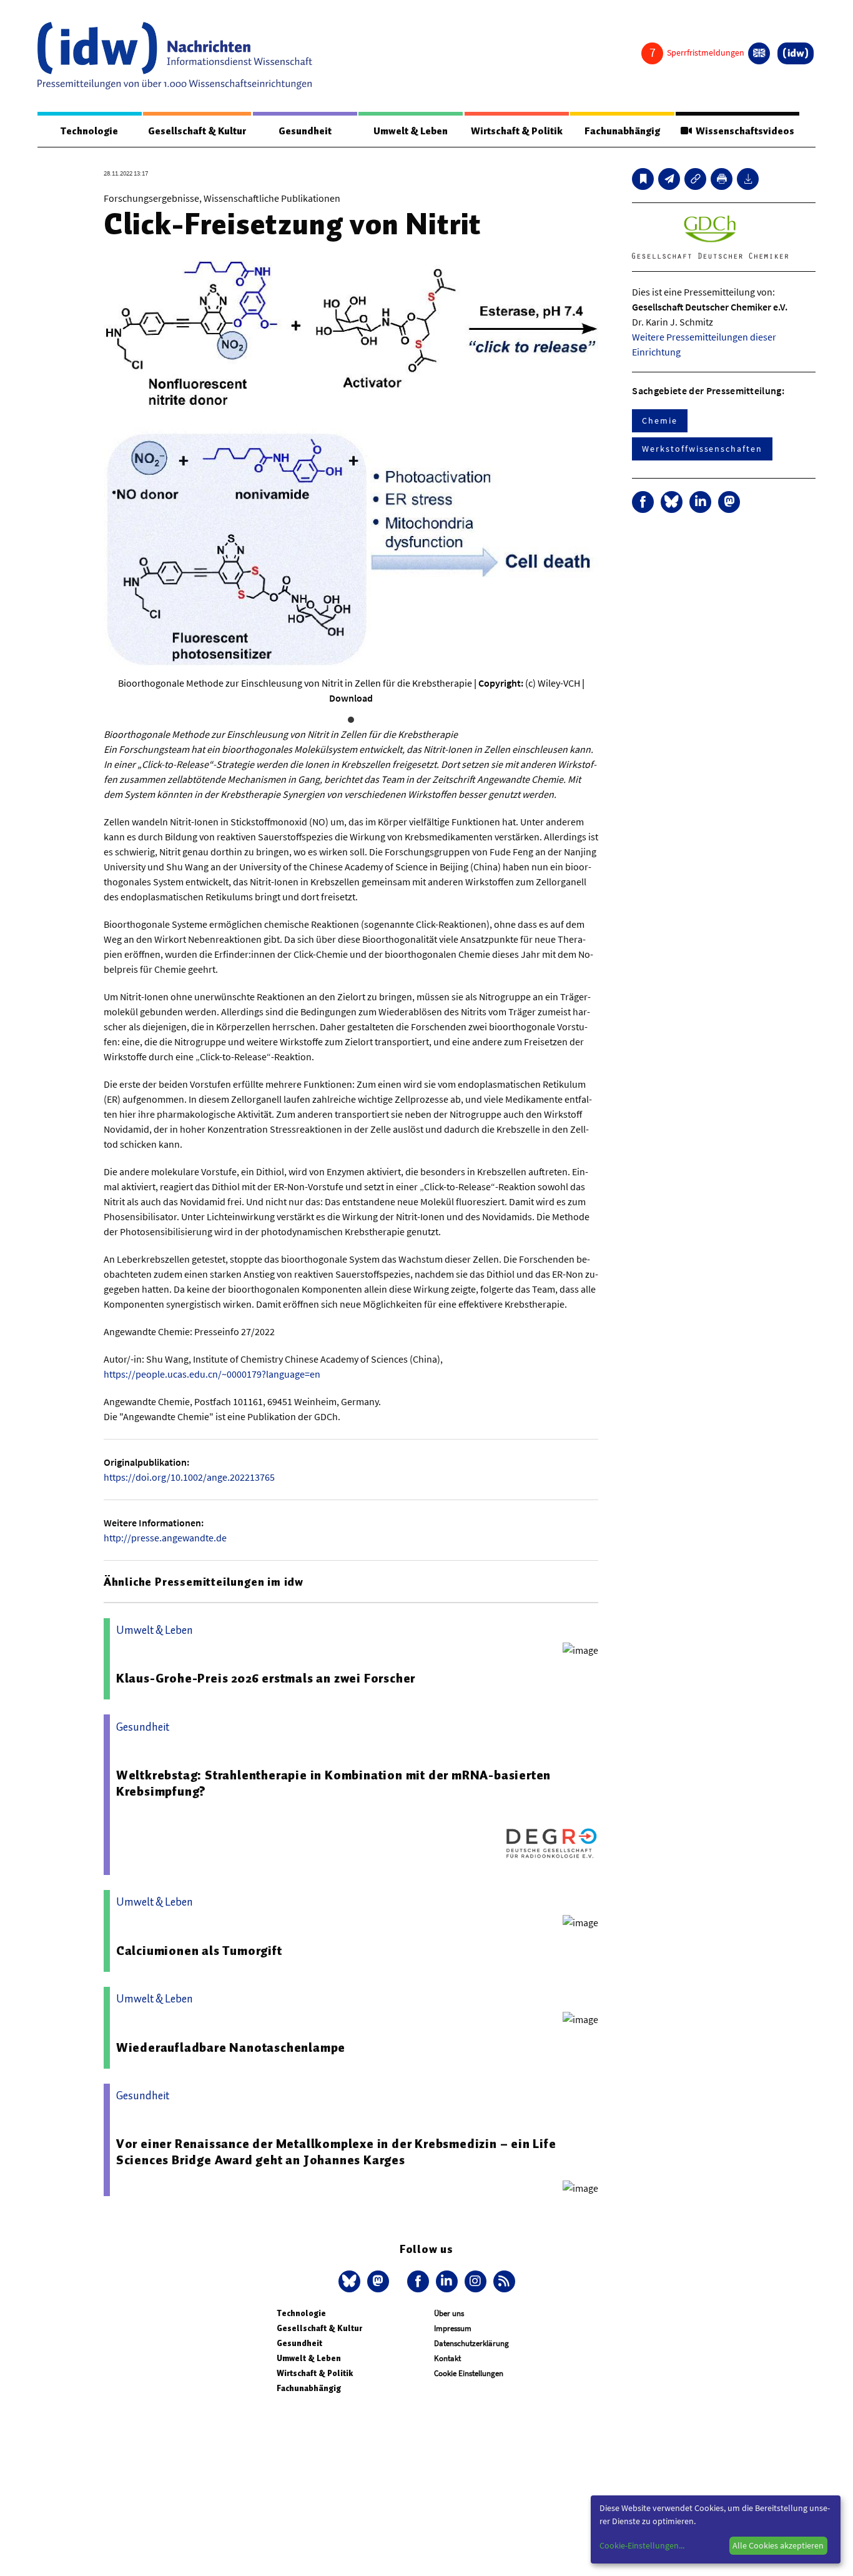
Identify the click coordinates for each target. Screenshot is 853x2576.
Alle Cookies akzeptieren (778, 2545)
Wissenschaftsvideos (743, 131)
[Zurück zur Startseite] (175, 56)
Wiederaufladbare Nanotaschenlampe (231, 2047)
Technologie (89, 131)
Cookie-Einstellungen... (642, 2545)
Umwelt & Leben (411, 131)
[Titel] (643, 179)
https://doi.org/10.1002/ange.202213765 (189, 1477)
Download (351, 698)
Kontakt (447, 2358)
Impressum (453, 2328)
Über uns (449, 2313)
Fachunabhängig (622, 131)
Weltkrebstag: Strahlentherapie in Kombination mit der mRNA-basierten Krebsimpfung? (333, 1783)
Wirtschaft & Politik (517, 131)
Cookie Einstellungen (469, 2373)
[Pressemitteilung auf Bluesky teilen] (672, 502)
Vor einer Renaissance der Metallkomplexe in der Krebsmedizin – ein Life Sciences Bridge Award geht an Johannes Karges (336, 2152)
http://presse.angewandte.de (165, 1538)
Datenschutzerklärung (471, 2343)
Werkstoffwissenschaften (702, 449)
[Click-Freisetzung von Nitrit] (669, 179)
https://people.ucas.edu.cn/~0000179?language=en (212, 1374)
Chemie (660, 420)
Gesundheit (305, 131)
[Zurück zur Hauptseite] (796, 53)
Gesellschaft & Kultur (197, 131)
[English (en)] (759, 53)
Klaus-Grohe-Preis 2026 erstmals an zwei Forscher (266, 1678)
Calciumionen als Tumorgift (199, 1951)
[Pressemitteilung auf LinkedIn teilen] (700, 502)
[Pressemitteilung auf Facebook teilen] (643, 502)
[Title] (695, 179)
